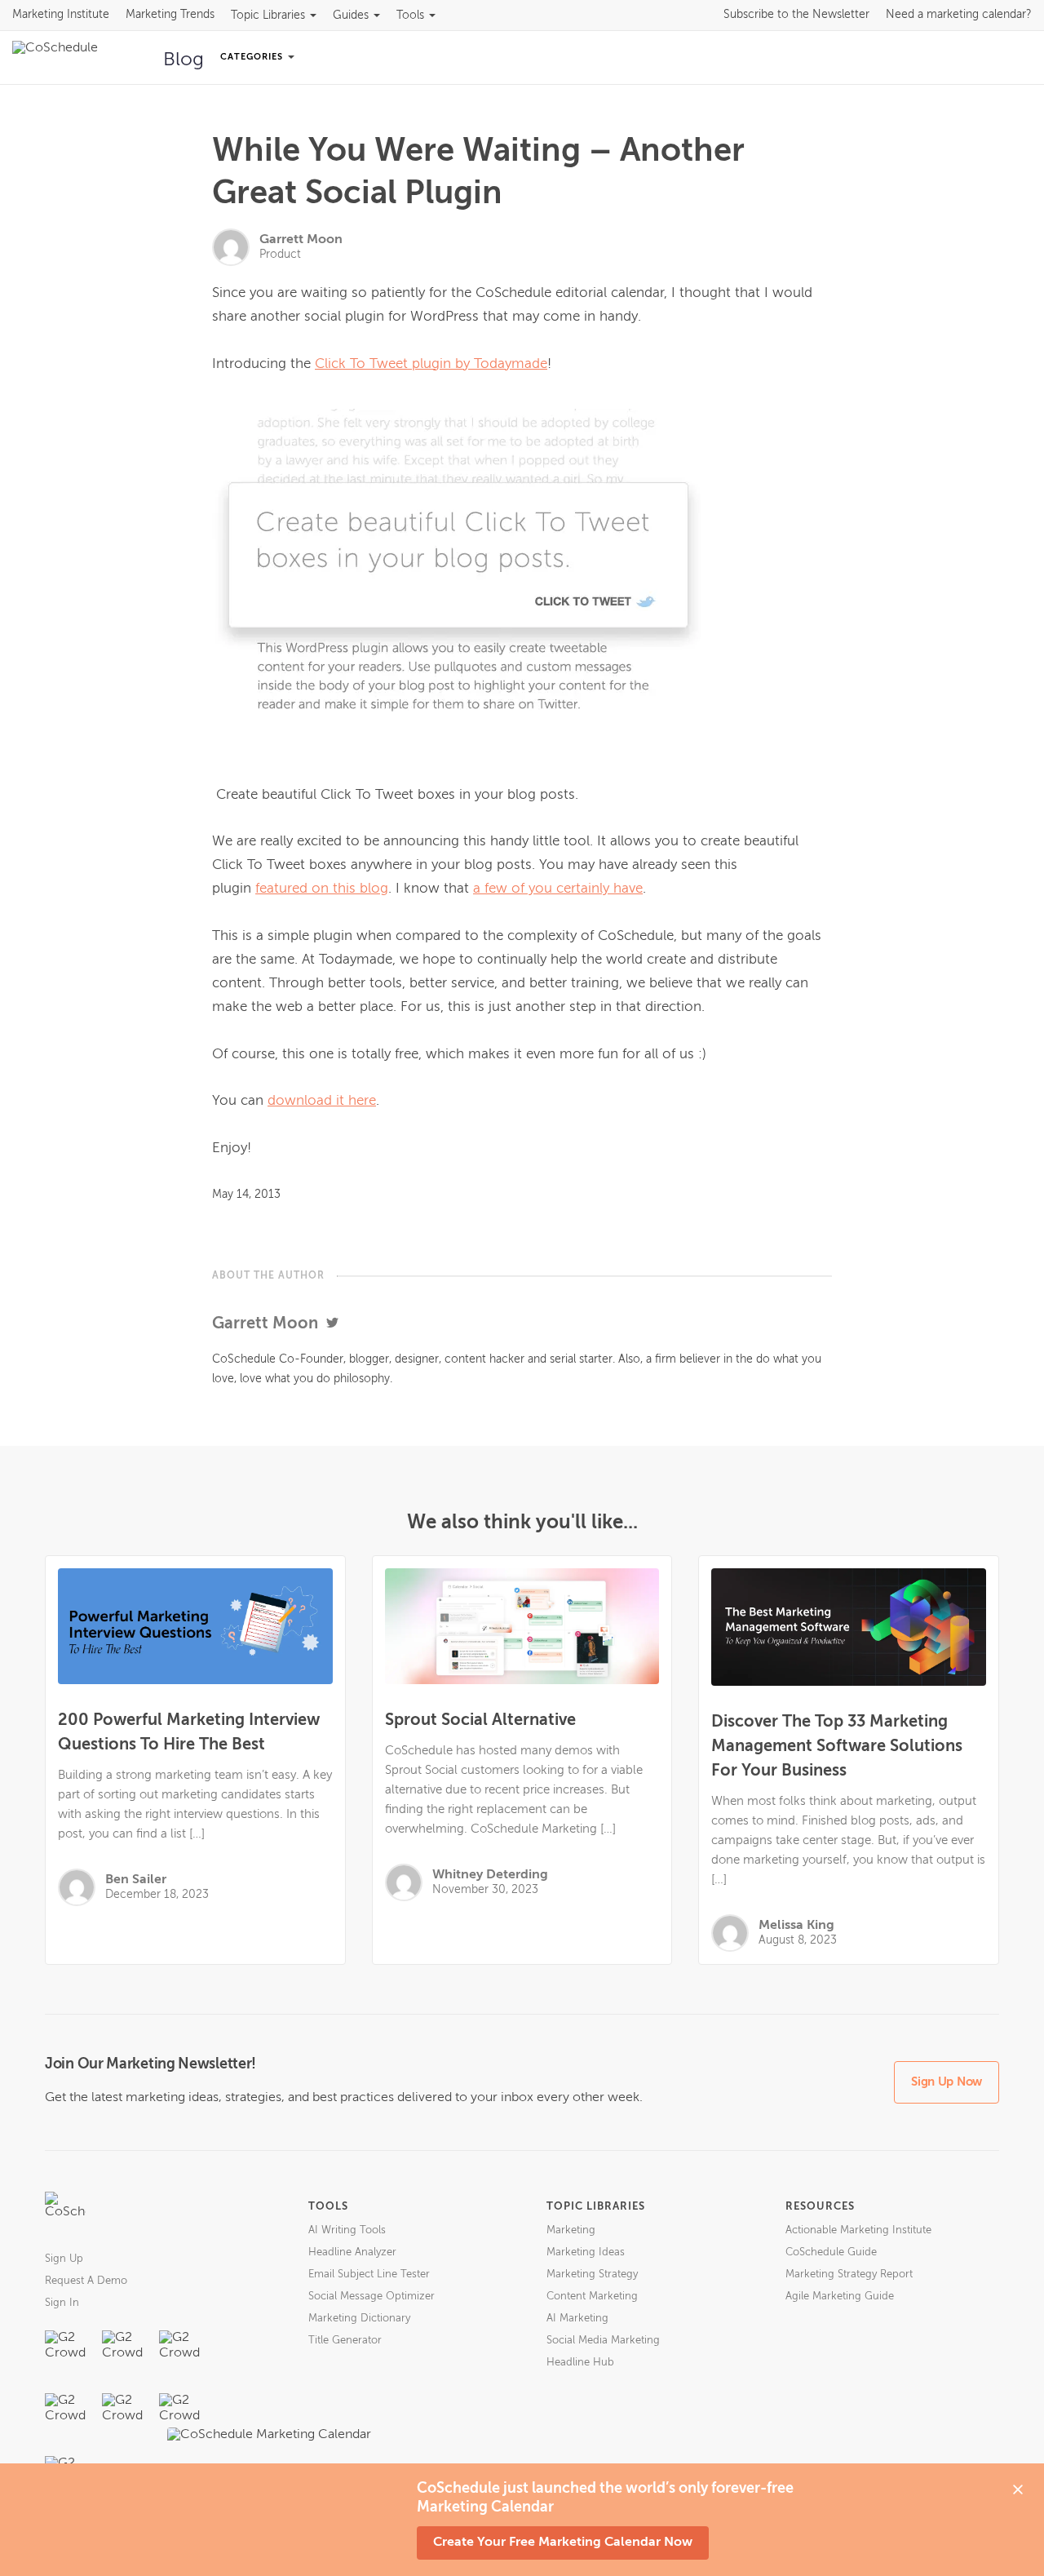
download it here (322, 1101)
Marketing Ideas (586, 2252)
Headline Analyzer (352, 2252)
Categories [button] (253, 57)
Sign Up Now (947, 2082)
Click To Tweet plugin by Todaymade (431, 364)
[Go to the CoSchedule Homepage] (65, 2212)
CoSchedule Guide (831, 2252)
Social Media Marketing (603, 2341)
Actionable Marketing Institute (858, 2230)
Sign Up (64, 2259)
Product (280, 255)
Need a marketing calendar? (959, 15)
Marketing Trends (170, 15)
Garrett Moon (301, 240)
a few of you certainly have (558, 889)
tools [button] (410, 15)
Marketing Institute (61, 15)
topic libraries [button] (268, 15)
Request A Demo (86, 2281)
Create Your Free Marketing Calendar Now (563, 2543)
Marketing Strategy (592, 2275)
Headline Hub (580, 2363)
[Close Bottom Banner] (1018, 2490)
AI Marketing (577, 2319)
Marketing (571, 2230)
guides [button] (351, 15)
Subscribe (796, 15)
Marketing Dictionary (359, 2319)
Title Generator (345, 2341)
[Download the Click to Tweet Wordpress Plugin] (522, 584)
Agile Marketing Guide (840, 2297)
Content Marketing (592, 2297)
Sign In (62, 2303)
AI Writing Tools (347, 2230)
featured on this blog (322, 889)
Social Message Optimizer (372, 2297)
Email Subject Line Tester (369, 2275)
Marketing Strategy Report (849, 2275)
